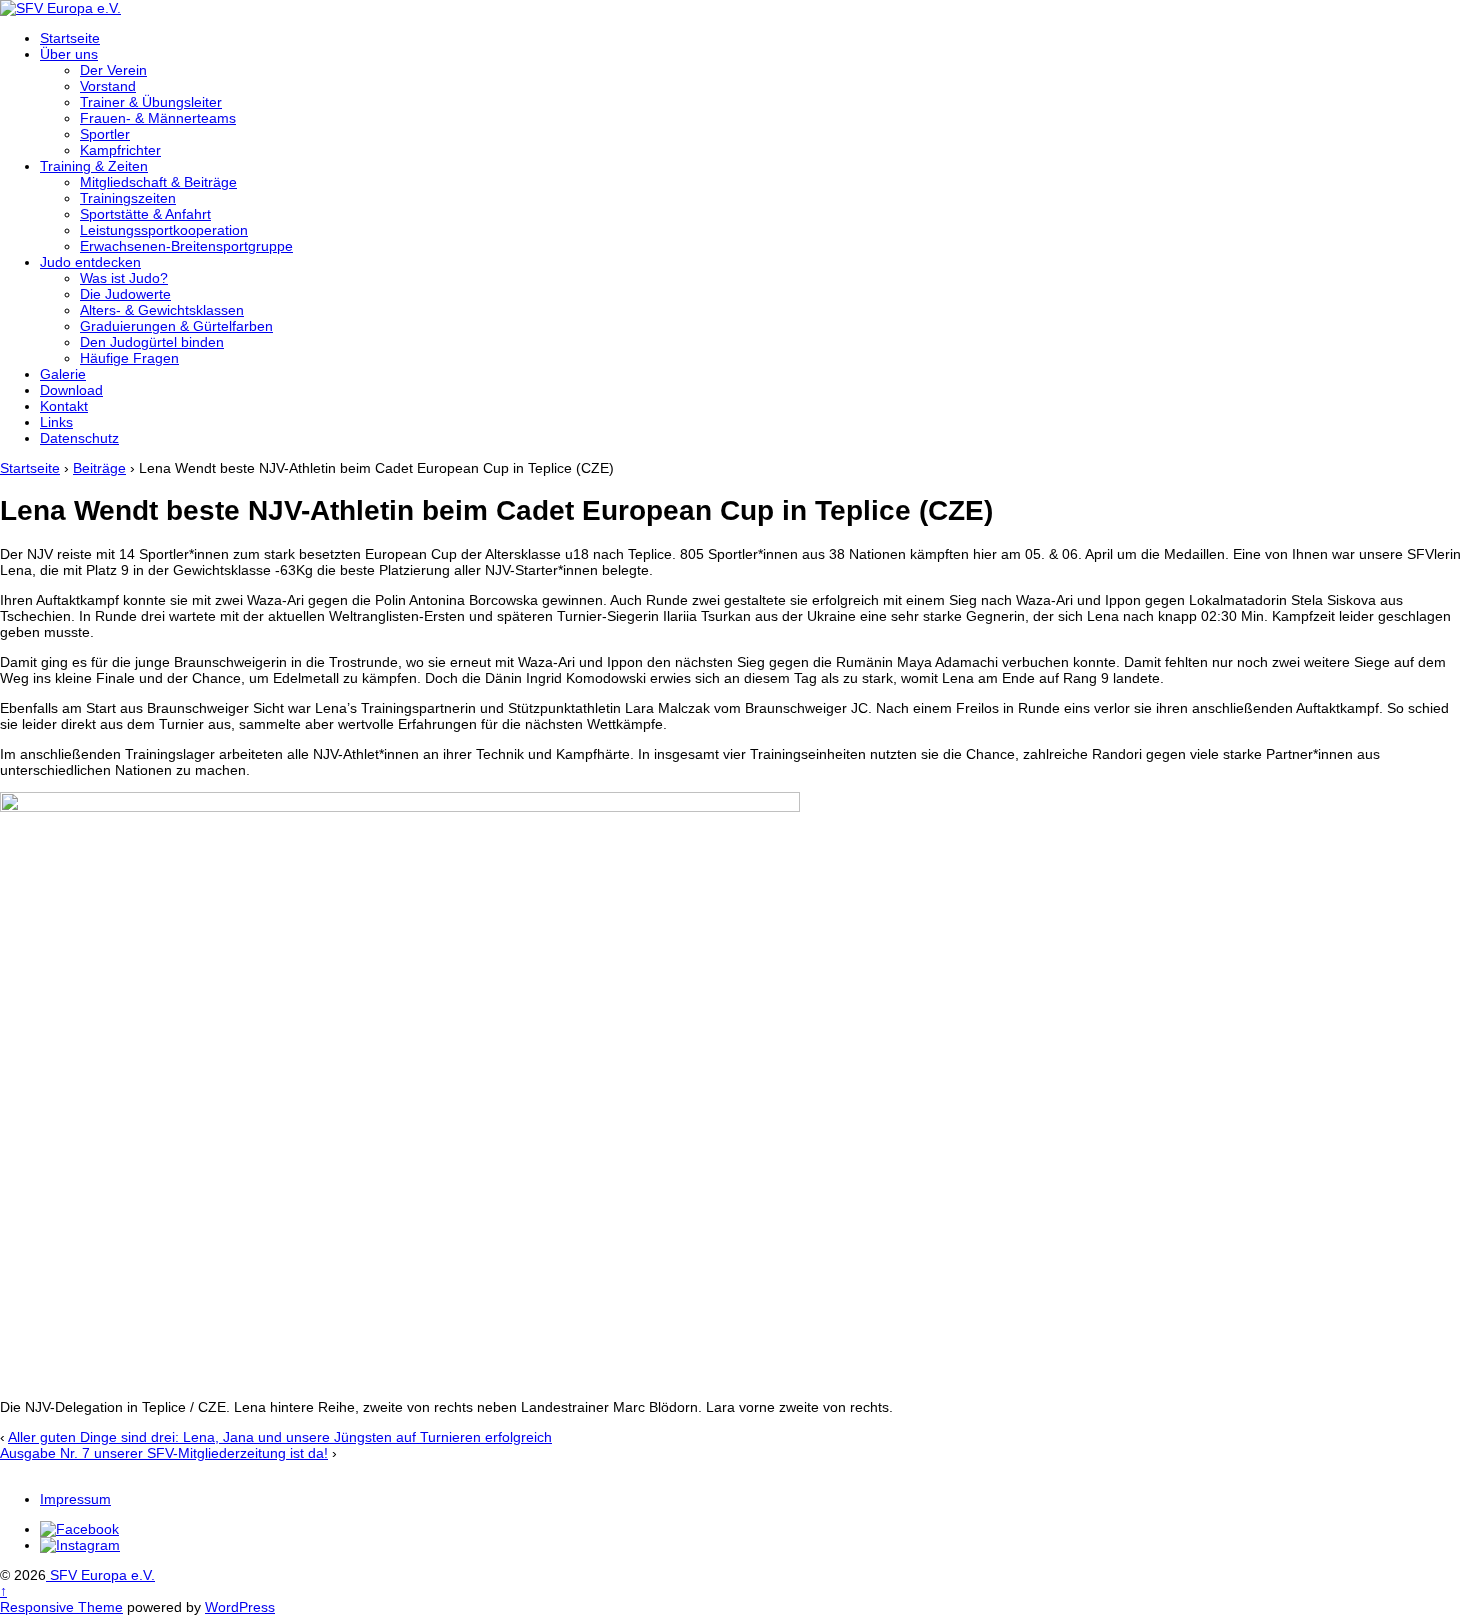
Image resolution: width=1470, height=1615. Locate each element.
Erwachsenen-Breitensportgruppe (186, 246)
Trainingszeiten (128, 198)
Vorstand (108, 86)
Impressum (75, 1499)
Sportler (105, 134)
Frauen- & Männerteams (158, 118)
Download (71, 390)
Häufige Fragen (129, 358)
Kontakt (64, 406)
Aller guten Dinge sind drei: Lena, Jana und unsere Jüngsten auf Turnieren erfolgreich (280, 1437)
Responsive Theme (61, 1607)
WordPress (240, 1607)
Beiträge (99, 468)
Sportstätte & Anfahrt (145, 214)
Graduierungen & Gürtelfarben (176, 326)
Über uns (69, 54)
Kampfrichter (120, 150)
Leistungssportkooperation (164, 230)
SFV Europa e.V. (100, 1575)
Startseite (70, 38)
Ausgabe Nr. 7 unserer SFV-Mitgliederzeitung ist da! (164, 1453)
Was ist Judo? (124, 278)
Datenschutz (79, 438)
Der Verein (113, 70)
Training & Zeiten (94, 166)
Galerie (63, 374)
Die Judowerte (125, 294)
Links (56, 422)
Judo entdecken (90, 262)
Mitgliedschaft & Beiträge (158, 182)
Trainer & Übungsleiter (151, 102)
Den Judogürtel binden (152, 342)
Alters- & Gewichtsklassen (162, 310)
